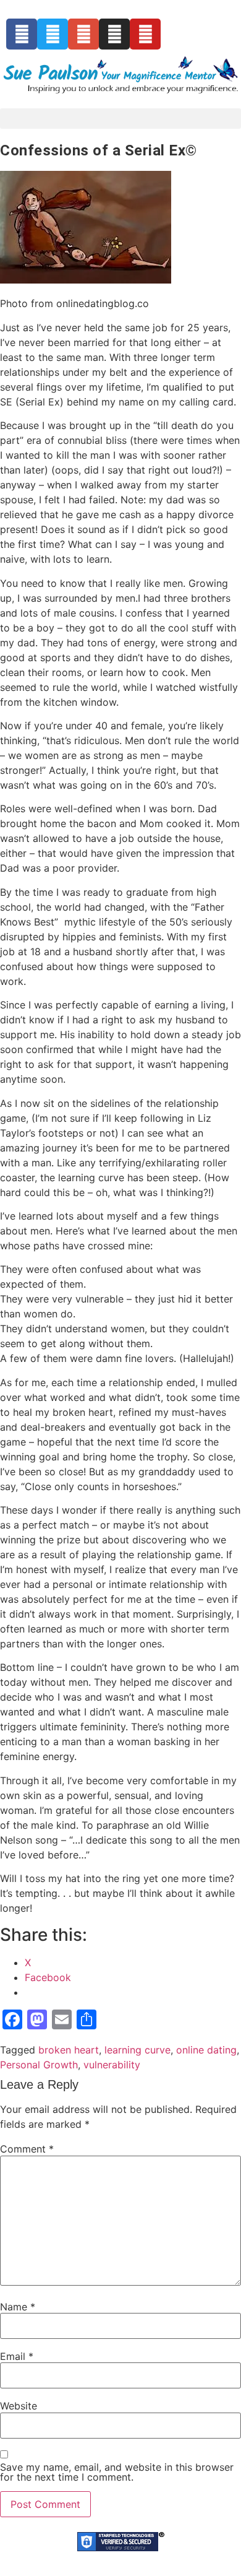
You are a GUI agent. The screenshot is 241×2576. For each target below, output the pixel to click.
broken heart (69, 2050)
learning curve (137, 2050)
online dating (206, 2050)
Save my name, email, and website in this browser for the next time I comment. (117, 2472)
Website (19, 2406)
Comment (27, 2149)
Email (17, 2356)
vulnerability (112, 2065)
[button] (120, 119)
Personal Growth (39, 2065)
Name (18, 2307)
